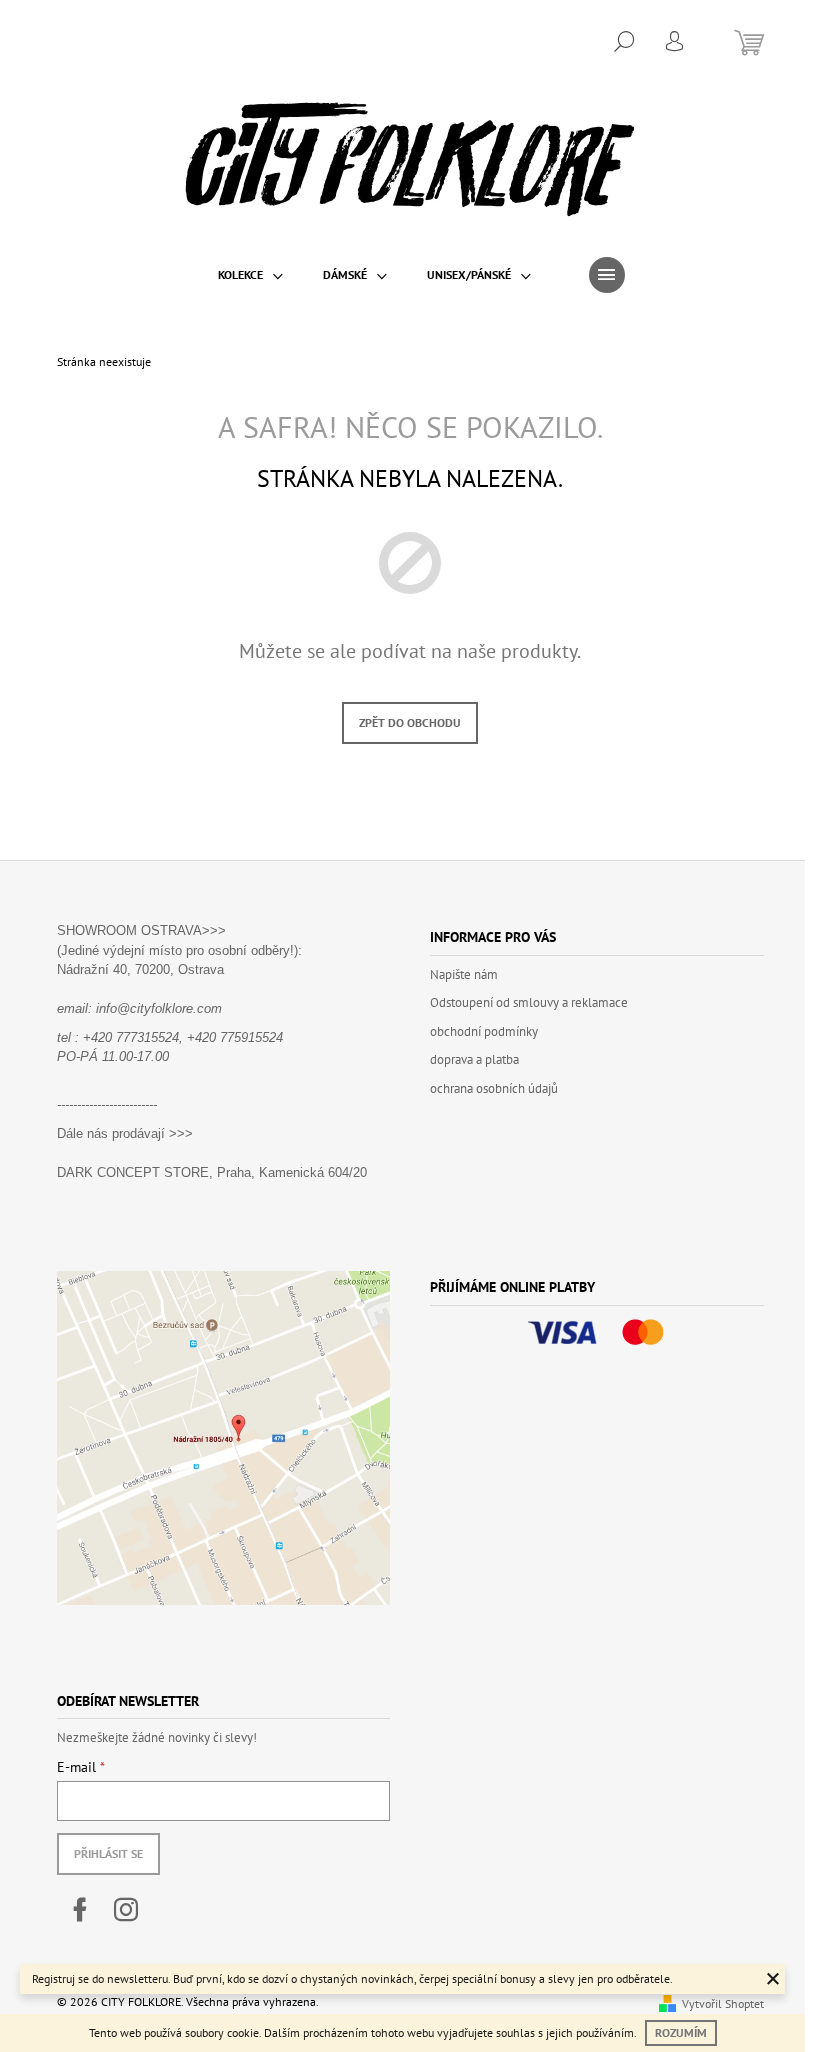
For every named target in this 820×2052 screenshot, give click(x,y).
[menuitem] (250, 275)
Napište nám (464, 974)
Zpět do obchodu (410, 722)
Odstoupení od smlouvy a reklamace (529, 1002)
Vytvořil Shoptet (723, 2003)
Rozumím (681, 2032)
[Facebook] (80, 1910)
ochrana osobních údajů (494, 1088)
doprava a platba (474, 1059)
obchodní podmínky (484, 1031)
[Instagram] (126, 1910)
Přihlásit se (108, 1853)
